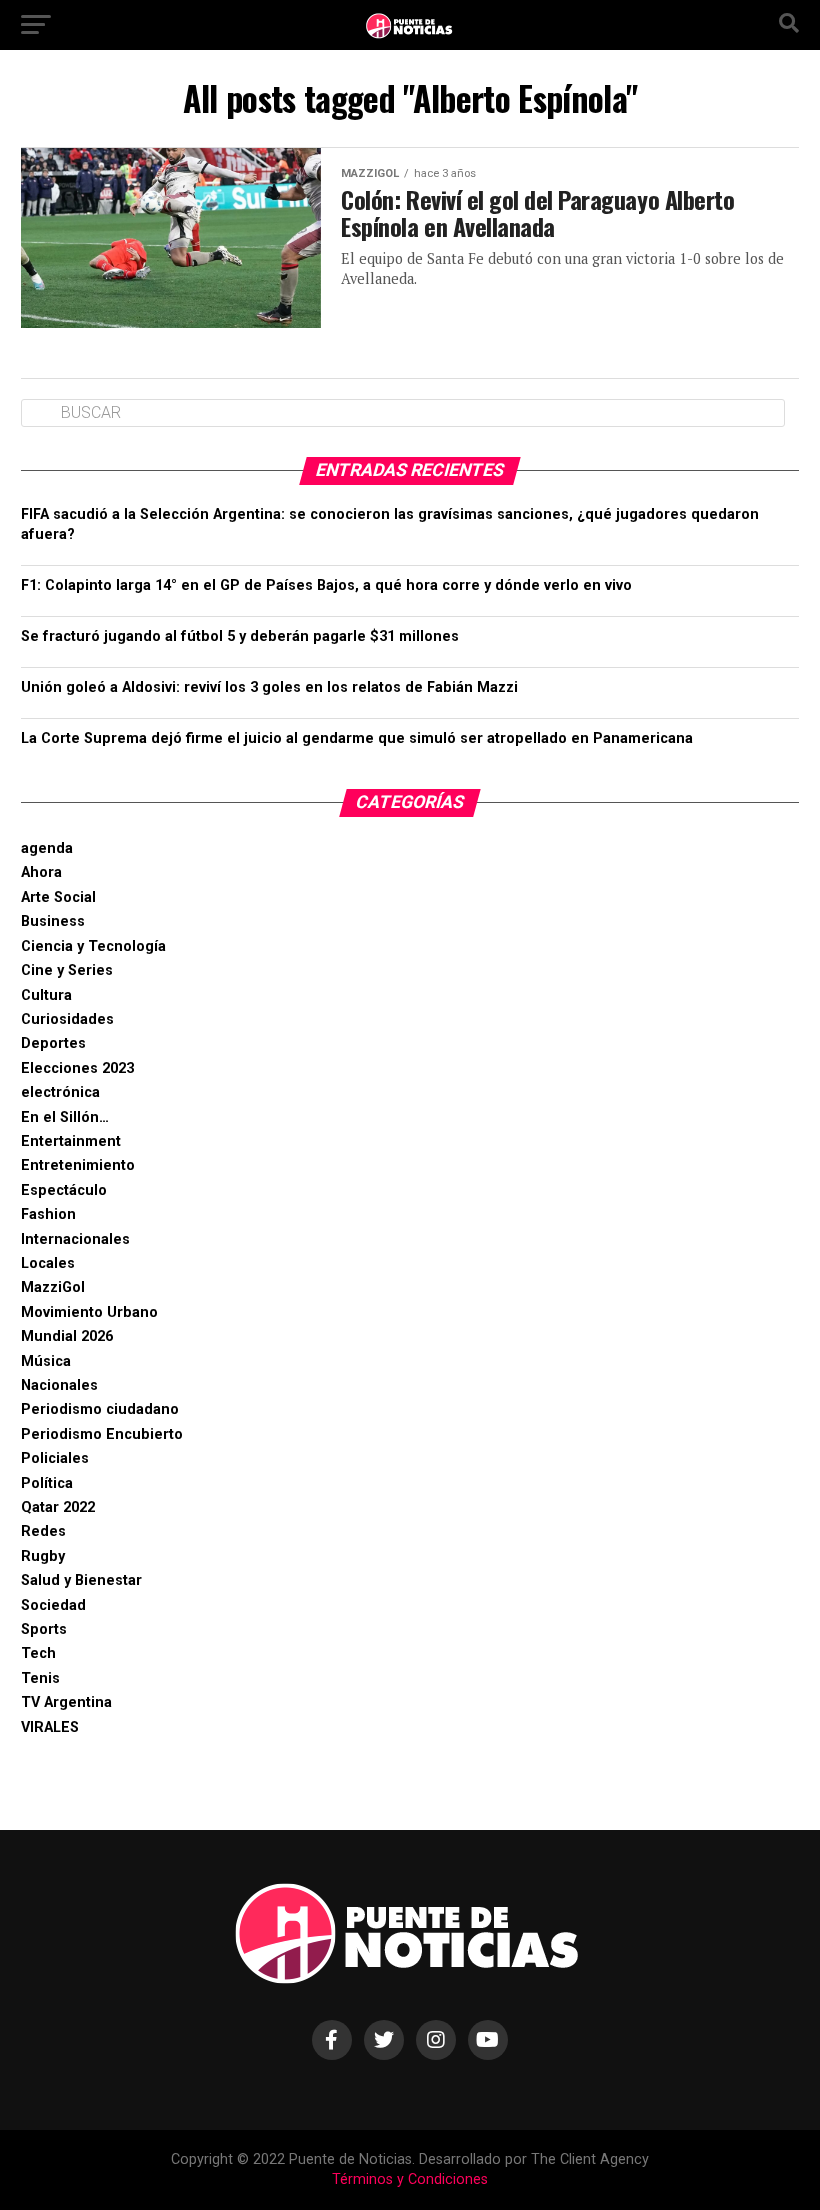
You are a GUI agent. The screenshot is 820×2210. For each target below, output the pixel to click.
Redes (43, 1531)
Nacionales (59, 1385)
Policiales (55, 1458)
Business (53, 921)
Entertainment (71, 1141)
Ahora (41, 872)
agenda (47, 848)
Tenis (40, 1678)
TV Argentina (66, 1702)
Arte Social (58, 897)
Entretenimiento (78, 1165)
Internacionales (75, 1239)
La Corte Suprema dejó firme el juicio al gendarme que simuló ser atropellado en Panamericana (357, 738)
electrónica (60, 1092)
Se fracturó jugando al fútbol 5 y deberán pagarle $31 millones (240, 636)
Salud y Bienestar (81, 1580)
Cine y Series (67, 970)
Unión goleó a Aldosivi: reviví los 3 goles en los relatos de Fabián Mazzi (269, 687)
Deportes (53, 1043)
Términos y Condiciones (410, 2179)
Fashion (48, 1214)
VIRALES (50, 1727)
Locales (48, 1263)
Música (46, 1361)
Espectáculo (64, 1190)
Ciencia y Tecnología (93, 946)
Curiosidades (67, 1019)
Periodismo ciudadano (100, 1409)
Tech (38, 1653)
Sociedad (53, 1605)
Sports (44, 1629)
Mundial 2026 (67, 1336)
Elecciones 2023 (77, 1068)
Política (47, 1483)
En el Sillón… (65, 1117)
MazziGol (53, 1287)
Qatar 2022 (58, 1507)
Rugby (43, 1556)
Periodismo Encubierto (102, 1434)
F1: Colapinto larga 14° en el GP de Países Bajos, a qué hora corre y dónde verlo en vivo (326, 585)
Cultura (46, 995)
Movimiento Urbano (89, 1312)
